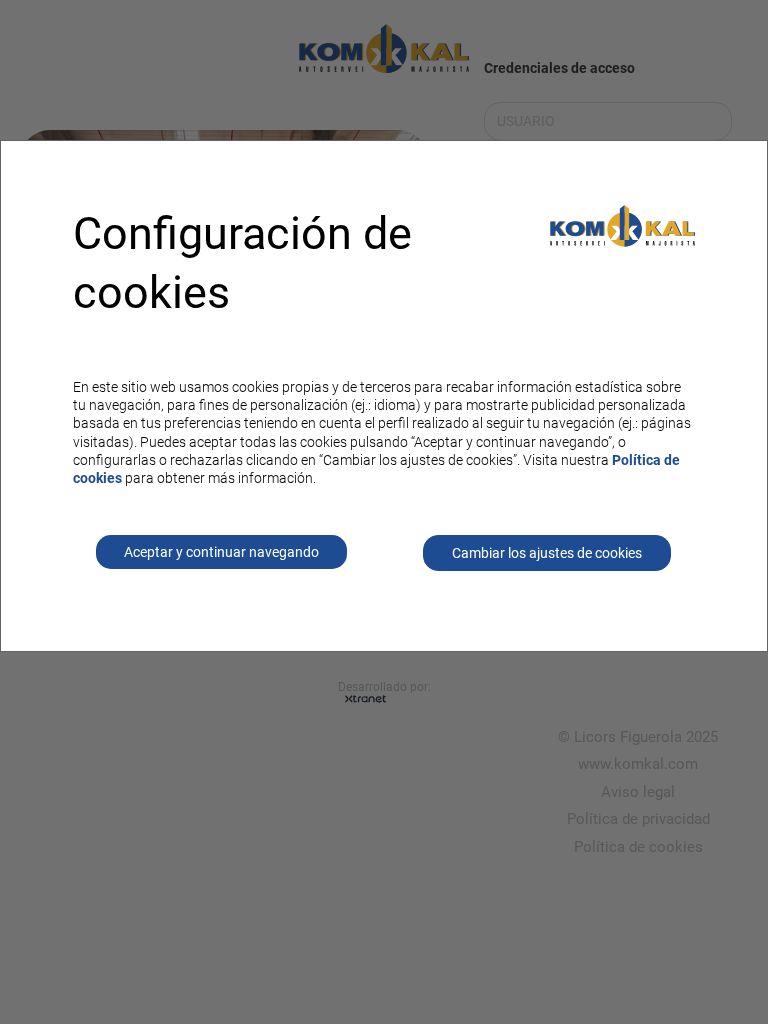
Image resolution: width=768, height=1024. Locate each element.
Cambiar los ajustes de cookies (547, 553)
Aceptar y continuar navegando (221, 552)
